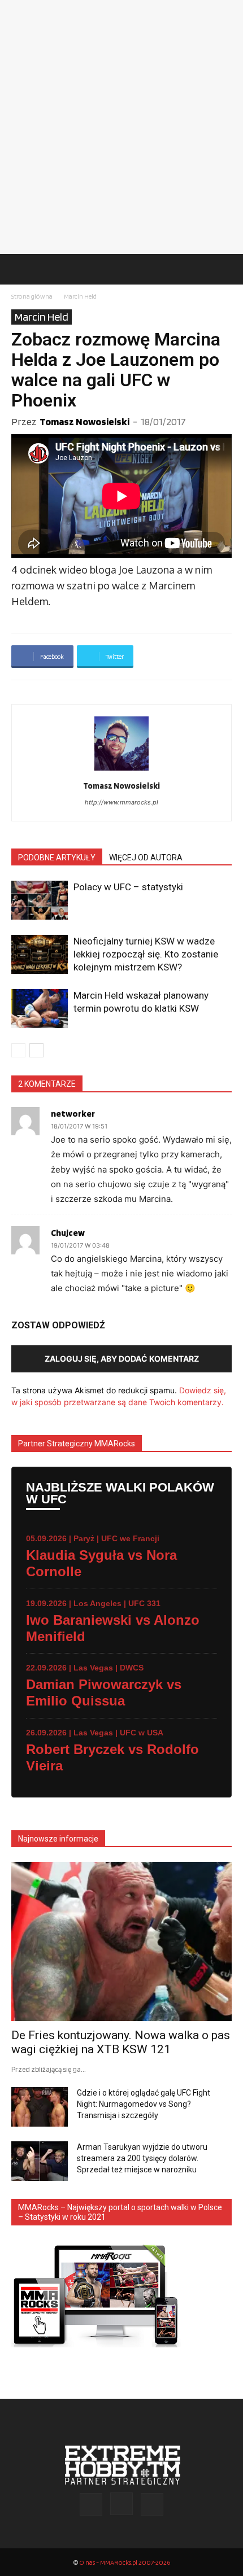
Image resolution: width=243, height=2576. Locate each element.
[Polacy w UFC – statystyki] (40, 900)
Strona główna (32, 296)
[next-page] (36, 1050)
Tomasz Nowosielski (84, 421)
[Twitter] (152, 2504)
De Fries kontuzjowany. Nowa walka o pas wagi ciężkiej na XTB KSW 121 (121, 2042)
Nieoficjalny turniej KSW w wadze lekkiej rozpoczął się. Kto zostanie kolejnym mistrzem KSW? (146, 954)
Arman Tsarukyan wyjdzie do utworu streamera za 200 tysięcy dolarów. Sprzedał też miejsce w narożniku (142, 2158)
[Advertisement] (121, 127)
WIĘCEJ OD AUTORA (146, 858)
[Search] (227, 269)
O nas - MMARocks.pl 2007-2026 (125, 2562)
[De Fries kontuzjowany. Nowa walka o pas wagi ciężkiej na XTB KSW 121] (121, 1942)
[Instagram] (121, 2504)
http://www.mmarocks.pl (121, 802)
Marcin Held (80, 296)
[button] (19, 269)
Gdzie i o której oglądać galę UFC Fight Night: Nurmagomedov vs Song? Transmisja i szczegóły (144, 2104)
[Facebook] (91, 2504)
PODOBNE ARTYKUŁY (57, 858)
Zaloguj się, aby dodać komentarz (122, 1359)
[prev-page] (18, 1050)
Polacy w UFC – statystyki (128, 887)
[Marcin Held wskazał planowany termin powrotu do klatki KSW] (40, 1009)
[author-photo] (121, 770)
